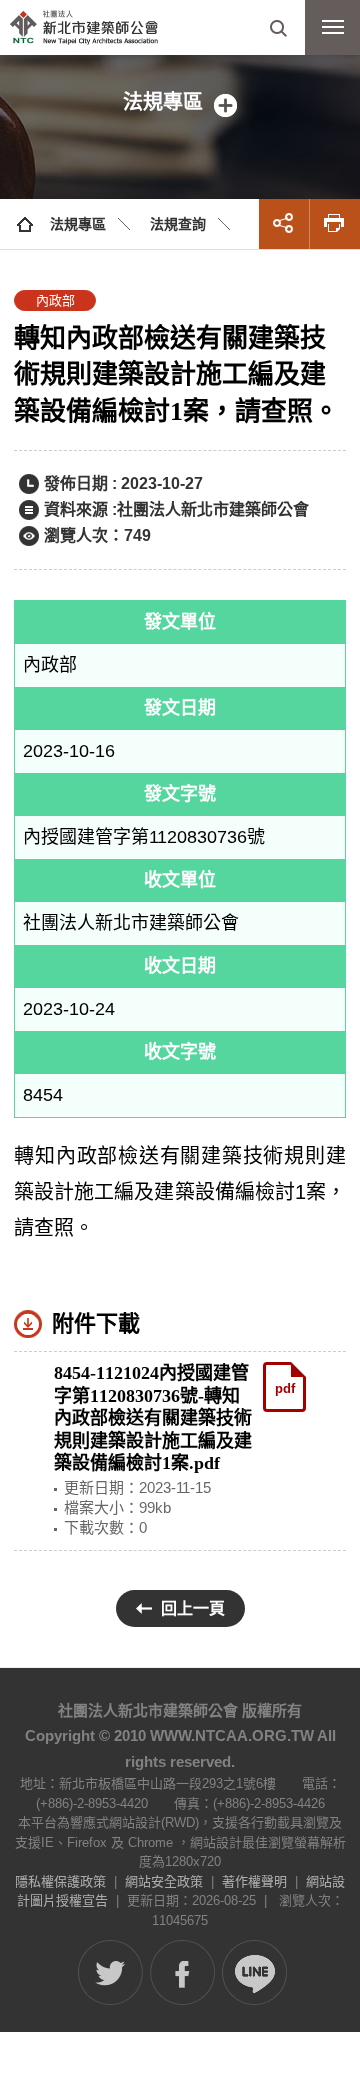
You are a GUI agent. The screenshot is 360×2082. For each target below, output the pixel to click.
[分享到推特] (110, 1972)
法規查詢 (178, 224)
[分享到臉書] (182, 1972)
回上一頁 (193, 1608)
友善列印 (335, 224)
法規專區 (78, 224)
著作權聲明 (254, 1881)
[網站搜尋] (277, 27)
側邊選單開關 (180, 102)
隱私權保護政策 (60, 1881)
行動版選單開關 (332, 27)
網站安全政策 (164, 1881)
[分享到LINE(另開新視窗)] (254, 1972)
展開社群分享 (284, 224)
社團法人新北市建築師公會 (84, 27)
